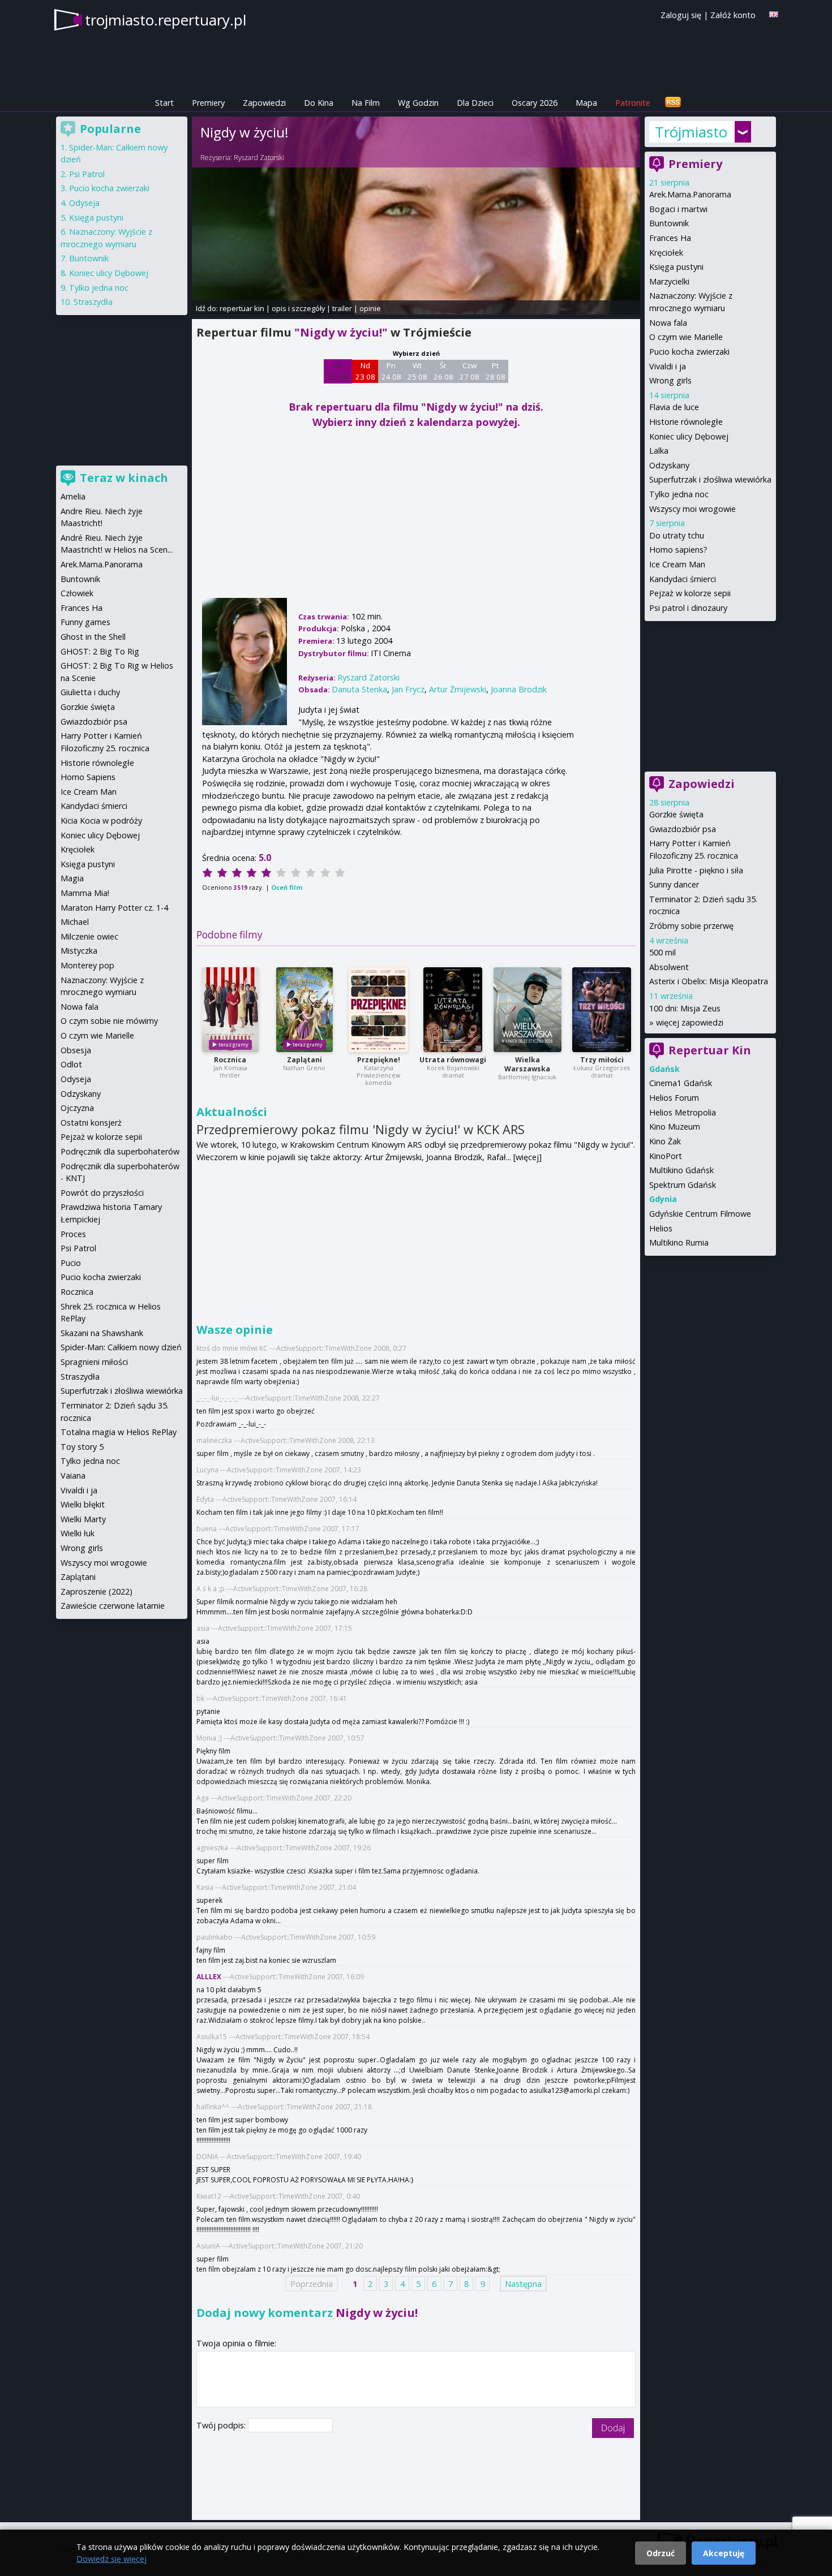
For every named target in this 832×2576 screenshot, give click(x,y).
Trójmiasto (691, 132)
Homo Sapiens (88, 777)
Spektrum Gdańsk (683, 1185)
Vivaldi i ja (668, 366)
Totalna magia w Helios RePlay (119, 1432)
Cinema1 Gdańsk (681, 1083)
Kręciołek (666, 253)
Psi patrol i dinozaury (688, 608)
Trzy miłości (602, 1060)
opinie (370, 308)
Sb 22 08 (338, 371)
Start (164, 103)
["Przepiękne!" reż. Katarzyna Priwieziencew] (378, 1010)
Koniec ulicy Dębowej (689, 436)
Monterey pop (87, 965)
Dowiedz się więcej (111, 2559)
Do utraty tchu (677, 535)
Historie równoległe (686, 422)
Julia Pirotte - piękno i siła (696, 870)
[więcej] (527, 1157)
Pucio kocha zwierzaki (689, 352)
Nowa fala (668, 323)
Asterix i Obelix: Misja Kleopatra (709, 981)
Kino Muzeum (675, 1127)
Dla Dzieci (475, 103)
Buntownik (669, 223)
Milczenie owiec (89, 936)
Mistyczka (79, 951)
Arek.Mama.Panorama (690, 194)
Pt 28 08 (496, 371)
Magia (72, 878)
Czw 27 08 (469, 371)
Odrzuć (661, 2553)
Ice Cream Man (677, 564)
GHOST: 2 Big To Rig (100, 651)
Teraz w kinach (124, 478)
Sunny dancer (674, 884)
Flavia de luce (674, 407)
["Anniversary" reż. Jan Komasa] (230, 1010)
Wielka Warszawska (527, 1064)
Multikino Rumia (679, 1242)
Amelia (73, 496)
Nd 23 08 (365, 371)
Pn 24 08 (391, 371)
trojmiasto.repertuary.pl (166, 20)
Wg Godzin (418, 103)
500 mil (662, 952)
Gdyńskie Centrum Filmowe (700, 1214)
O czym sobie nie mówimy (109, 1021)
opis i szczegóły (298, 308)
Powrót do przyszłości (102, 1193)
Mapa (586, 103)
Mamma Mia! (85, 893)
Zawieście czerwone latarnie (113, 1606)
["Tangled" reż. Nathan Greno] (305, 1010)
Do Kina (319, 103)
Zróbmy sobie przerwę (691, 926)
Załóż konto (733, 15)
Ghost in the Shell (93, 637)
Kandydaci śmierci (683, 579)
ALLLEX (209, 1977)
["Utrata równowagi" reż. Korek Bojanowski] (453, 1010)
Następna (523, 2283)
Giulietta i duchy (90, 692)
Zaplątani (305, 1060)
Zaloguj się (681, 15)
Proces (73, 1234)
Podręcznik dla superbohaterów (120, 1151)
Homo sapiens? (678, 550)
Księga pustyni (676, 267)
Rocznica (230, 1060)
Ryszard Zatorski (259, 158)
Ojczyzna (77, 1108)
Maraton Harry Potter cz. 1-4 (114, 908)
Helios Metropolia (683, 1112)
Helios (661, 1228)
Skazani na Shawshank (102, 1333)
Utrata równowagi (453, 1060)
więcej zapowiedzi (690, 1022)
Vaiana (73, 1476)
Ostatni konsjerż (91, 1123)
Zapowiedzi (264, 103)
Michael (75, 922)
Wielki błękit (83, 1504)
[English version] (774, 14)
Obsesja (76, 1050)
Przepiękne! (379, 1060)
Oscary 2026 (535, 103)
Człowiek (77, 593)
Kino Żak (665, 1141)
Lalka (659, 451)
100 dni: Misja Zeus (685, 1008)
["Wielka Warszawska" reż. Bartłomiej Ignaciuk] (527, 1010)
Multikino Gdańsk (681, 1170)
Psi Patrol (87, 174)
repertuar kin (242, 308)
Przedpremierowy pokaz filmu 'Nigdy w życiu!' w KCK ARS (361, 1129)
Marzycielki (669, 281)
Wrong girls (670, 380)
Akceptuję (724, 2553)
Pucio (71, 1263)
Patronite (633, 103)
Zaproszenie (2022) (97, 1591)
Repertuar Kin (710, 1050)
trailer (342, 308)
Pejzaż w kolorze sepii (690, 593)
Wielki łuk (78, 1533)
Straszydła (93, 302)
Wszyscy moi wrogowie (692, 509)
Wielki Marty (83, 1519)
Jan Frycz (408, 689)
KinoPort (666, 1156)
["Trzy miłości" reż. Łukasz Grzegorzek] (602, 1010)
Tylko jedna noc (679, 494)
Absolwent (669, 967)
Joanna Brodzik (519, 689)
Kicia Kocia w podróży (101, 820)
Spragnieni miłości (94, 1362)
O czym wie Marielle (686, 337)
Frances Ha (670, 238)
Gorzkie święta (676, 814)
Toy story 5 (82, 1447)
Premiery (208, 103)
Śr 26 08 (443, 371)
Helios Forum (674, 1098)
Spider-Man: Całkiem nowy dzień (121, 1347)
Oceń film (287, 887)
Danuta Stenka (359, 689)
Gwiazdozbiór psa (683, 829)
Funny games (85, 622)
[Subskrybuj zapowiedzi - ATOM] (673, 103)
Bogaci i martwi (678, 209)
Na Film (366, 103)
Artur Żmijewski (458, 689)
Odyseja (84, 203)
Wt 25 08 (417, 371)
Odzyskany (669, 465)
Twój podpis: (222, 2425)
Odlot (71, 1064)
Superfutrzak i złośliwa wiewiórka (710, 479)
